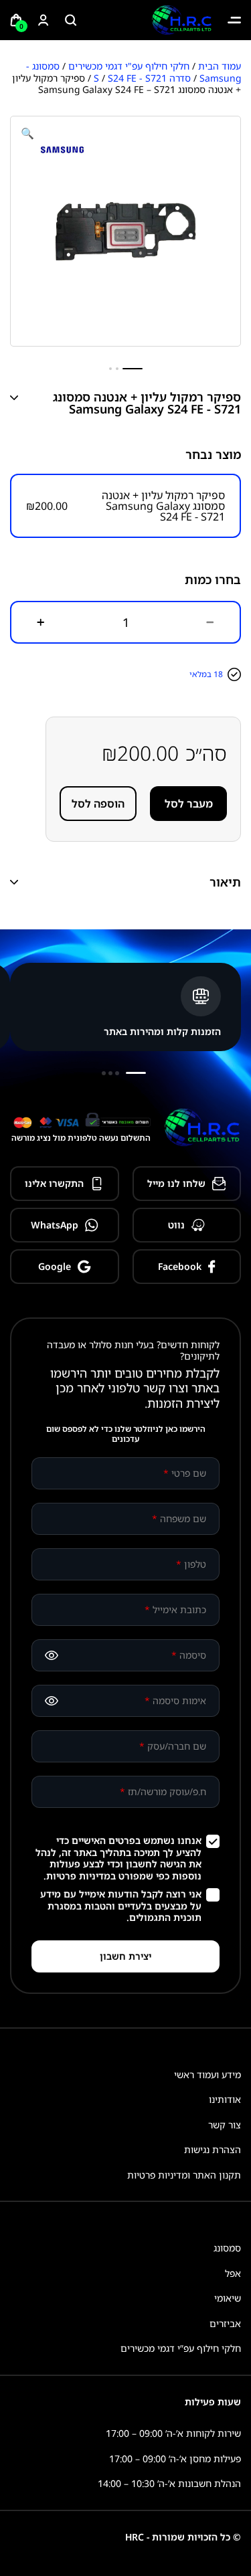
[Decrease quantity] (210, 622)
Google (55, 1266)
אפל (233, 2273)
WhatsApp (55, 1225)
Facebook (180, 1266)
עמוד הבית (220, 66)
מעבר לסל (189, 804)
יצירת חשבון (125, 1956)
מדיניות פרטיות (78, 1876)
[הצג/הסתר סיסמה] (52, 1655)
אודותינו (225, 2099)
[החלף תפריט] (234, 20)
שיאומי (228, 2298)
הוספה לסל (98, 804)
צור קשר (225, 2125)
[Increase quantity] (41, 622)
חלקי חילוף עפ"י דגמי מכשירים (129, 66)
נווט (176, 1225)
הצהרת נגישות (213, 2149)
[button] (27, 133)
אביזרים (225, 2323)
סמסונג (227, 2248)
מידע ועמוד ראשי (207, 2075)
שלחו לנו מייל (176, 1183)
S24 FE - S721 (137, 78)
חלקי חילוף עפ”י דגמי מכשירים (181, 2348)
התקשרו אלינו (54, 1183)
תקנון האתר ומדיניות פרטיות (184, 2175)
